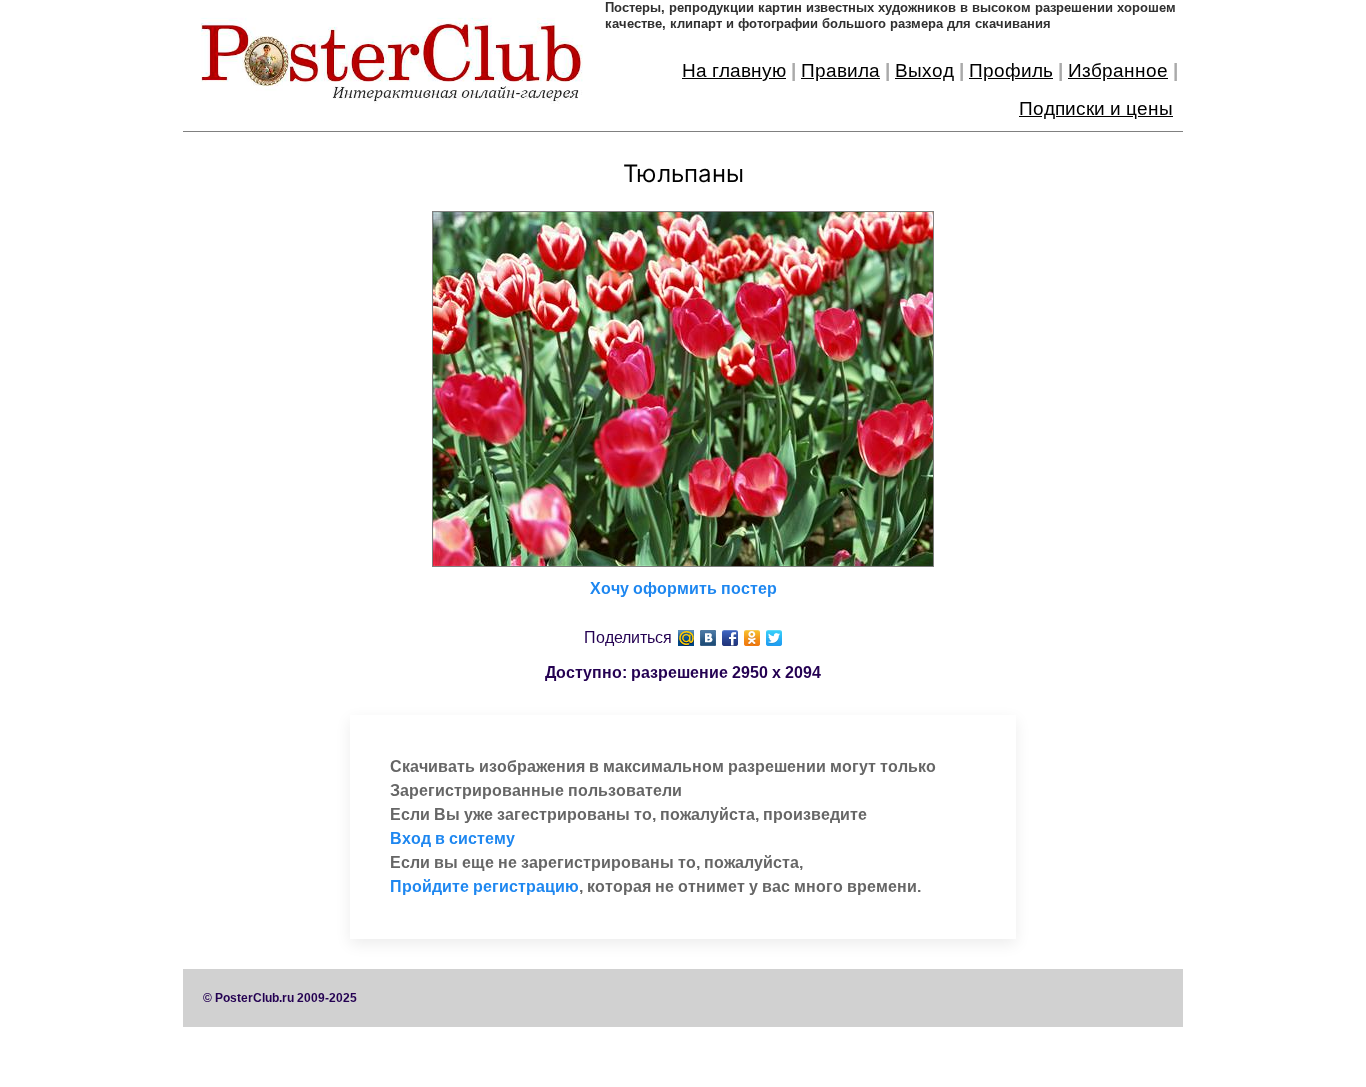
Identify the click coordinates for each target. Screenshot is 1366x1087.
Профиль (1011, 70)
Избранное (1118, 70)
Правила (840, 70)
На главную (734, 70)
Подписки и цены (1096, 108)
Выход (924, 70)
